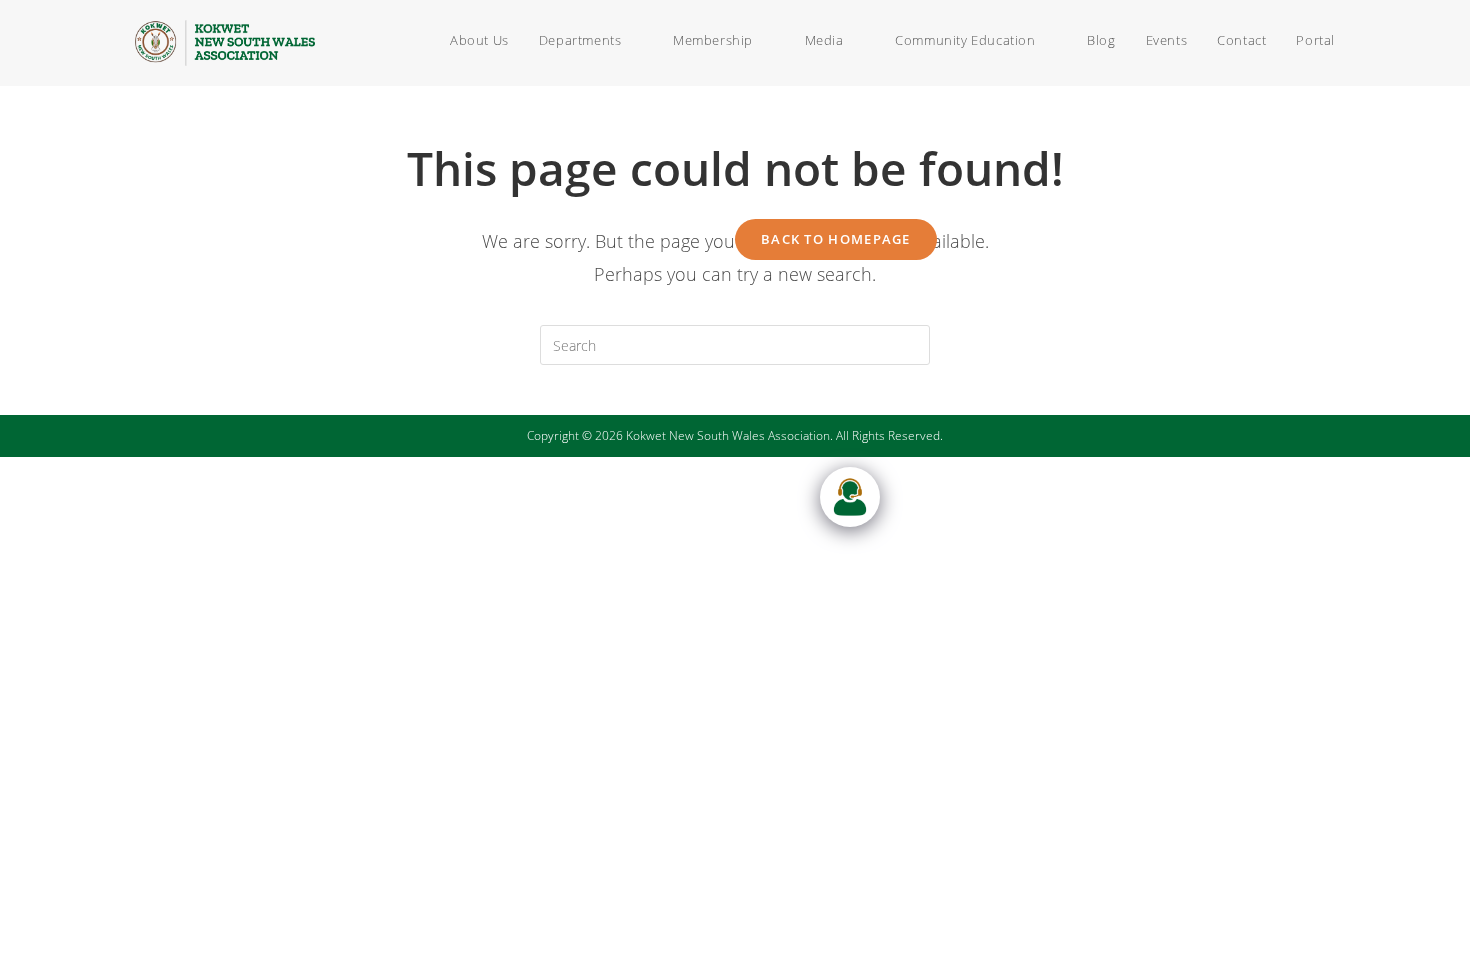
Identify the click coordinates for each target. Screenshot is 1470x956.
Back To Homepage (836, 239)
